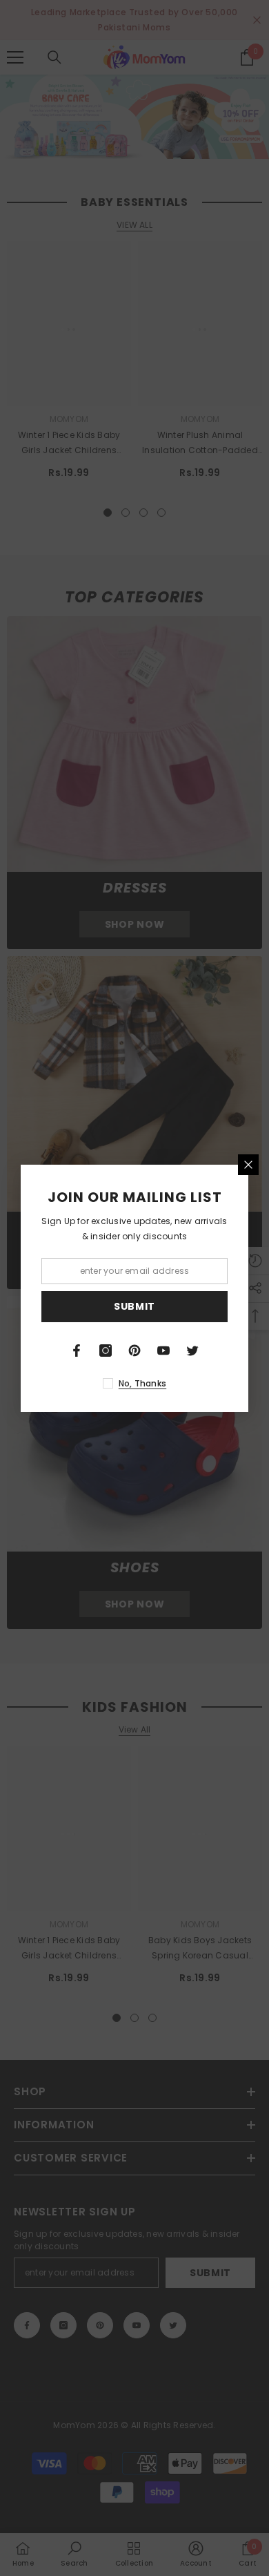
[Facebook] (77, 1351)
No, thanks (142, 1383)
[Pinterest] (134, 1351)
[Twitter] (192, 1351)
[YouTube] (163, 1351)
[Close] (248, 1165)
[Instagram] (106, 1351)
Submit (134, 1306)
